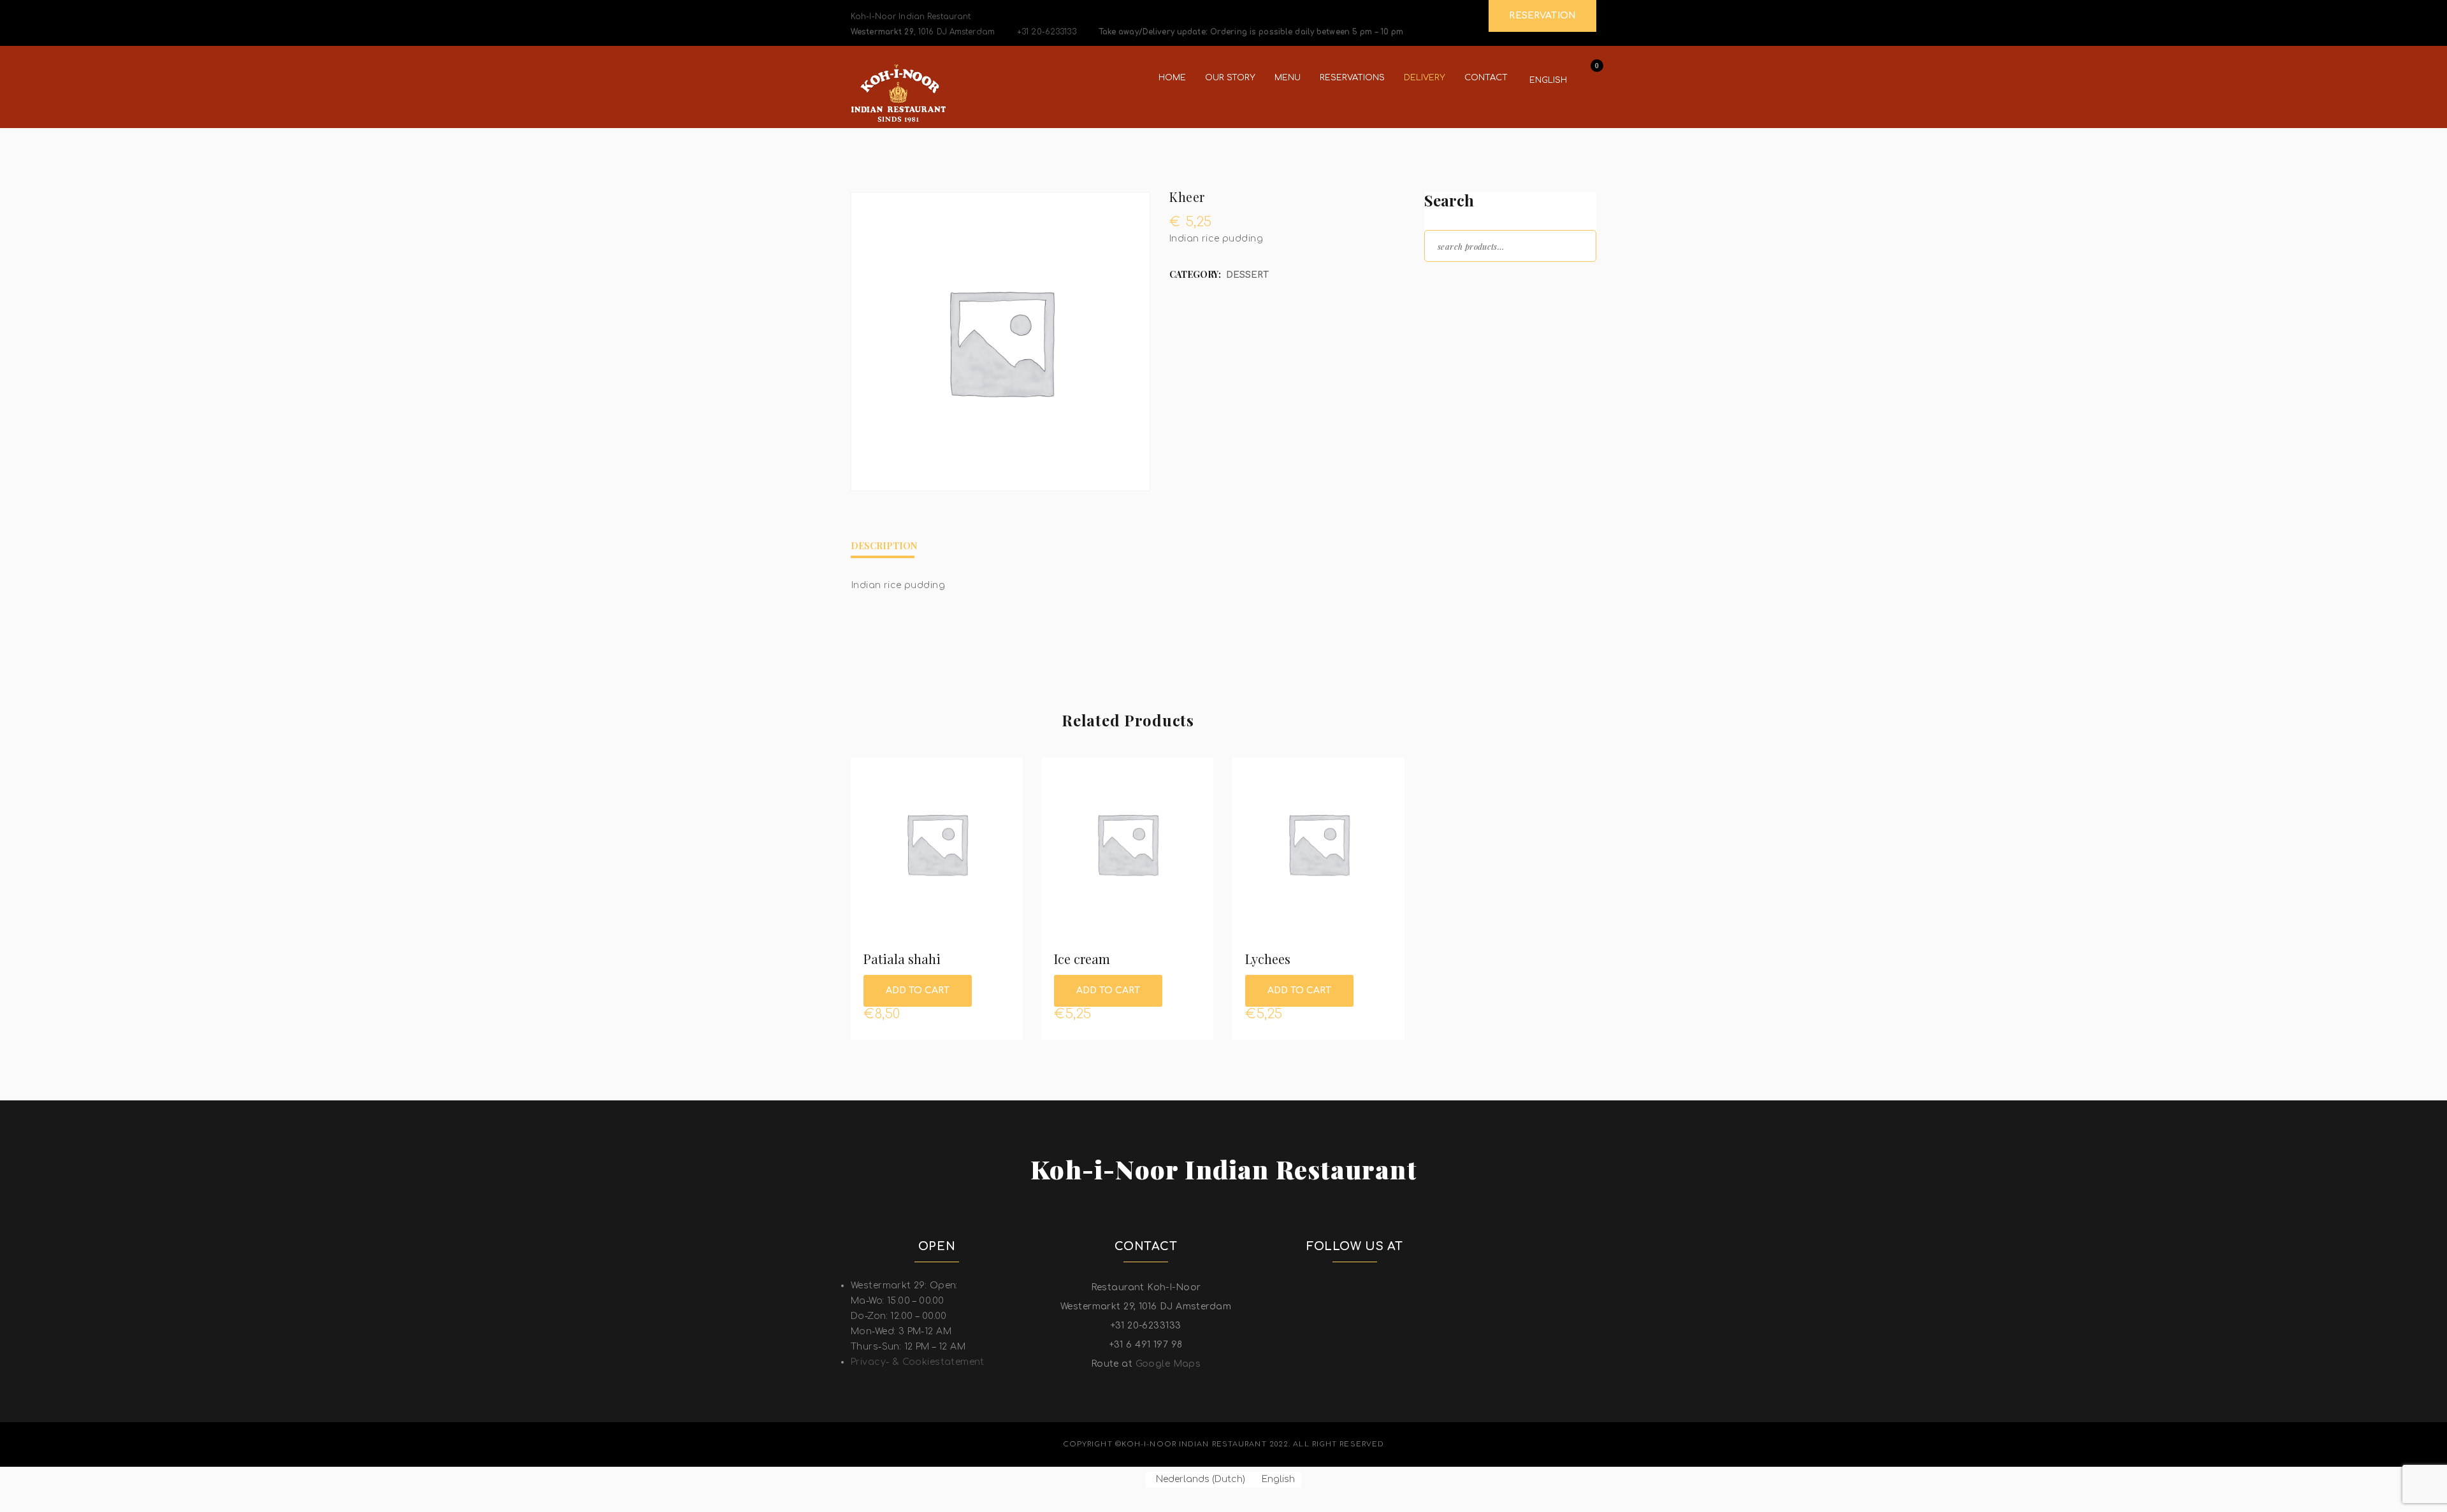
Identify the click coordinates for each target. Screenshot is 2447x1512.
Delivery (1425, 78)
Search (1575, 245)
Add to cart (918, 990)
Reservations (1352, 78)
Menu (1288, 78)
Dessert (1247, 275)
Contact (1486, 78)
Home (1172, 78)
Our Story (1230, 78)
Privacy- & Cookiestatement (918, 1362)
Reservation (1542, 16)
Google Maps (1168, 1364)
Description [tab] (884, 546)
